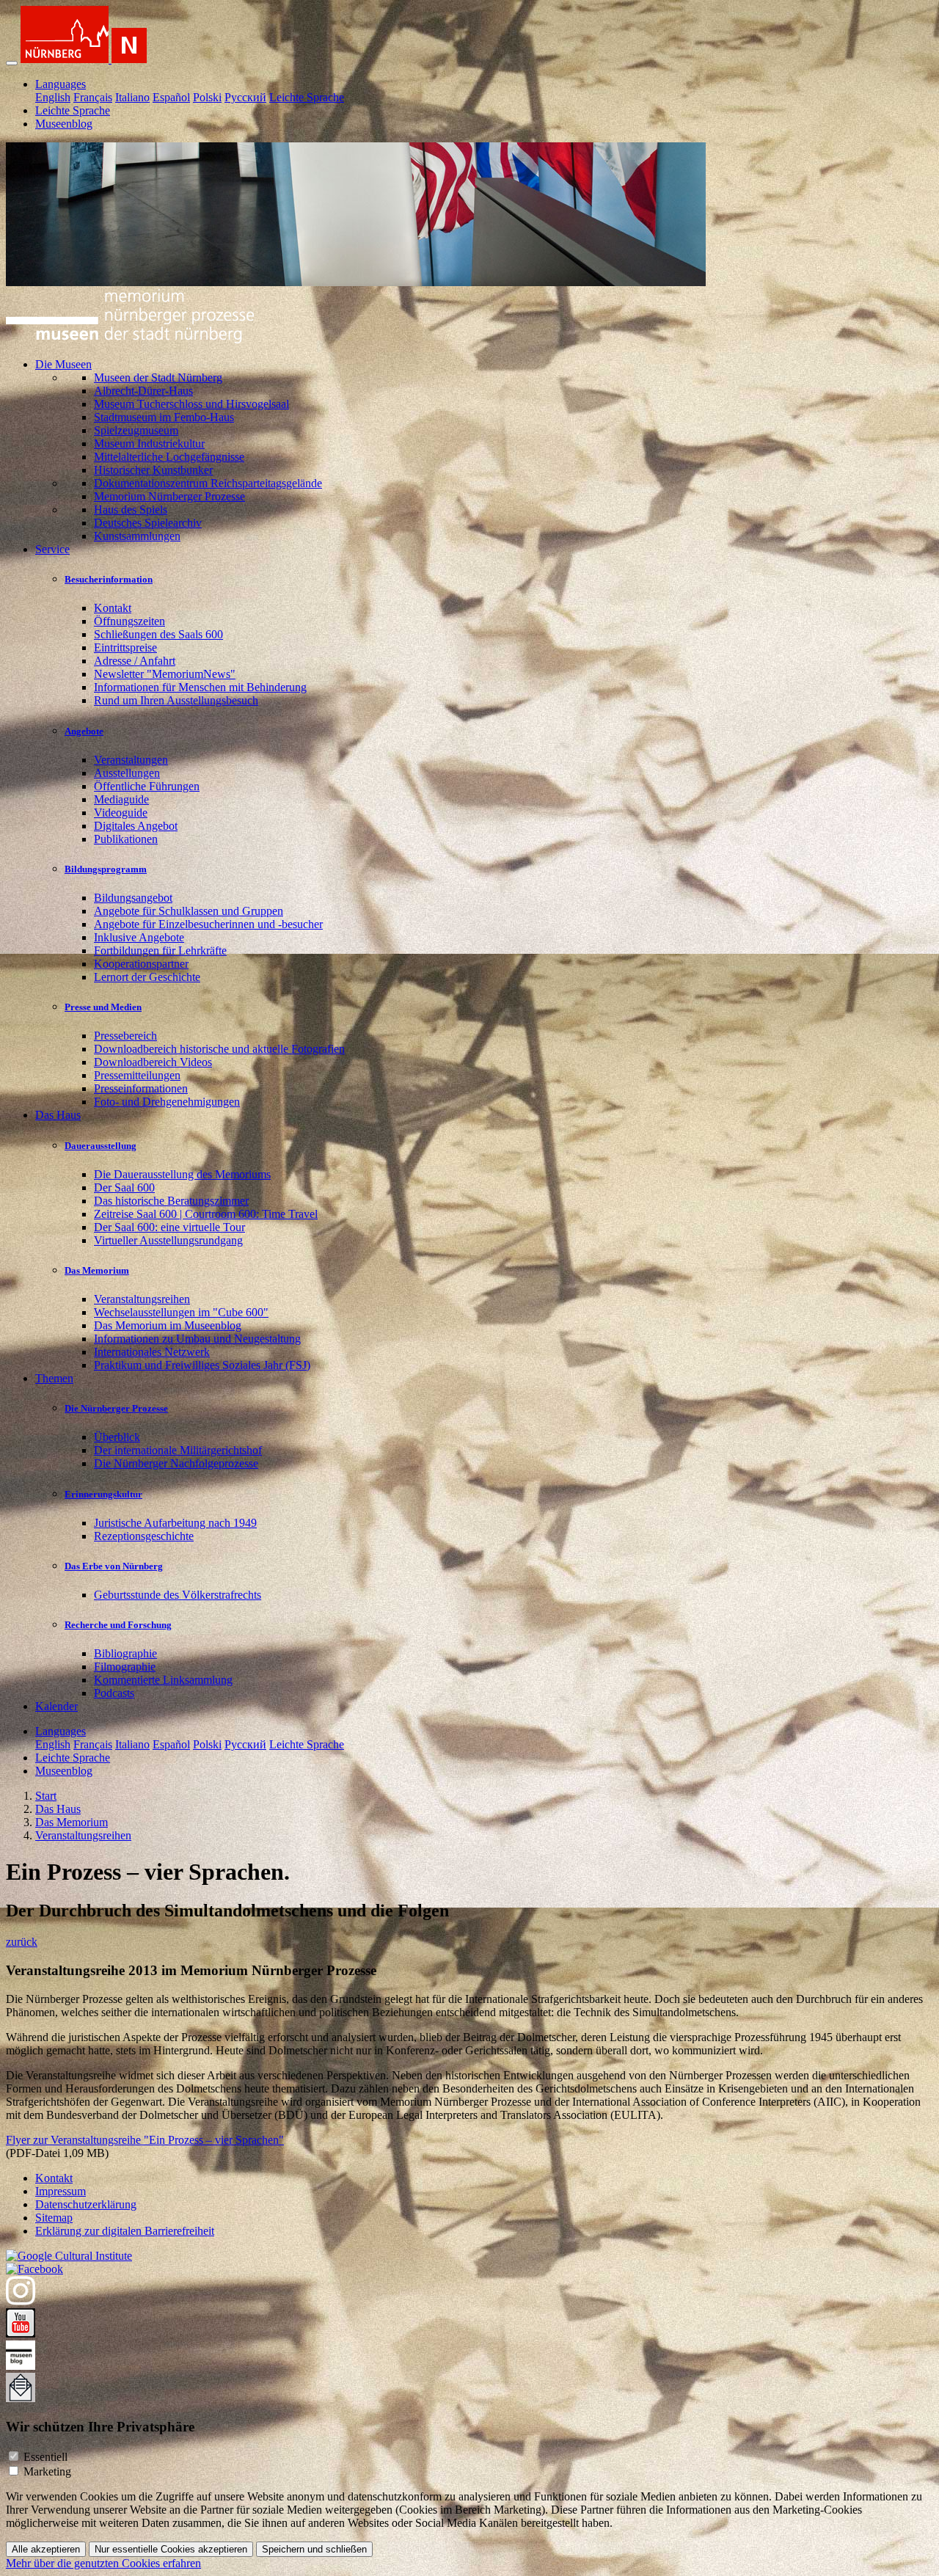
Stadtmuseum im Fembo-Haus (164, 417)
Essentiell (45, 2457)
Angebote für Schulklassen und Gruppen (189, 911)
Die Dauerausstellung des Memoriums (182, 1174)
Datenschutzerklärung (86, 2204)
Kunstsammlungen (137, 536)
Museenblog (64, 124)
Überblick (117, 1437)
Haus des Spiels (131, 510)
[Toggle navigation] (12, 63)
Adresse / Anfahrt (135, 661)
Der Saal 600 (124, 1187)
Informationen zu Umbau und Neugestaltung (197, 1339)
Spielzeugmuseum (136, 430)
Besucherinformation (109, 579)
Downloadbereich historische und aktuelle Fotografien (219, 1049)
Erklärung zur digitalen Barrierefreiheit (125, 2231)
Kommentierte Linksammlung (163, 1680)
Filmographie (125, 1667)
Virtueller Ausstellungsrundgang (168, 1240)
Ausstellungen (127, 773)
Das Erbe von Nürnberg (114, 1566)
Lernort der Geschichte (147, 977)
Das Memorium (97, 1270)
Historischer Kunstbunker (153, 470)
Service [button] (52, 549)
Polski (207, 97)
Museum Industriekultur (149, 444)
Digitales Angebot (136, 826)
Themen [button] (54, 1378)
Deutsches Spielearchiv (148, 523)
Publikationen (126, 839)
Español (171, 97)
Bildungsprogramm (106, 869)
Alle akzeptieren (46, 2549)
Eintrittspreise (125, 647)
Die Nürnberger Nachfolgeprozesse (176, 1463)
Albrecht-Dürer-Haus (143, 391)
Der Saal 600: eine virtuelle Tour (169, 1227)
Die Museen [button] (63, 364)
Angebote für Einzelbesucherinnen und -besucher (208, 924)
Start (46, 1796)
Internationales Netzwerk (152, 1352)
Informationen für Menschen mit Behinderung (200, 687)
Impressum (61, 2191)
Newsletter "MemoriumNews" (165, 674)
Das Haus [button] (58, 1115)
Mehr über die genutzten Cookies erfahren (103, 2563)
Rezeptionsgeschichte (144, 1536)
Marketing (47, 2471)
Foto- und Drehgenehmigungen (167, 1102)
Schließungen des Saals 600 (158, 634)
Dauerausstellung (101, 1146)
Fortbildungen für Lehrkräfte (160, 951)
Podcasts (114, 1693)
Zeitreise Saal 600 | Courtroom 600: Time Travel (206, 1214)
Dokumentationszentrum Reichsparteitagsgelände (208, 483)
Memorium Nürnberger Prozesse (169, 496)
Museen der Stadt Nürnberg (158, 377)
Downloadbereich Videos (153, 1062)
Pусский (245, 97)
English (53, 97)
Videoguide (121, 813)
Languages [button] (61, 84)
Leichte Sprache (307, 97)
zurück (22, 1942)
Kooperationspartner (141, 964)
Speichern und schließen (314, 2549)
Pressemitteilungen (137, 1075)
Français (93, 97)
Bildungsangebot (133, 898)
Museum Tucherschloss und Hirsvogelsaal (191, 404)
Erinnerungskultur (103, 1494)
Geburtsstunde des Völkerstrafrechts (178, 1595)
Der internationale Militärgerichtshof (178, 1450)
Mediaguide (121, 799)
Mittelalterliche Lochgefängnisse (169, 457)
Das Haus (58, 1809)
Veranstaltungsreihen (142, 1299)
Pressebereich (125, 1036)
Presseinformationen (141, 1088)
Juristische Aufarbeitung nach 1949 (175, 1523)
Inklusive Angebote (139, 937)
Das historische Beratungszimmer (171, 1201)
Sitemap (54, 2218)
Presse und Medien (103, 1007)
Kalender (56, 1706)
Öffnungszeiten (129, 621)
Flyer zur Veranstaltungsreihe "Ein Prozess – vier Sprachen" (145, 2140)
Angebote (84, 731)
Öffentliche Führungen (147, 786)
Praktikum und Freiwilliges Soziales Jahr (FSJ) (202, 1365)
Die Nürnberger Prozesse (116, 1408)
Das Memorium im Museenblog (168, 1325)
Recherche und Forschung (118, 1625)
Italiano (132, 97)
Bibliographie (125, 1653)
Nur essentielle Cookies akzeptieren (171, 2549)
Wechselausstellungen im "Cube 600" (181, 1312)
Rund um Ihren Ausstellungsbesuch (176, 700)
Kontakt (113, 608)
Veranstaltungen (131, 760)
